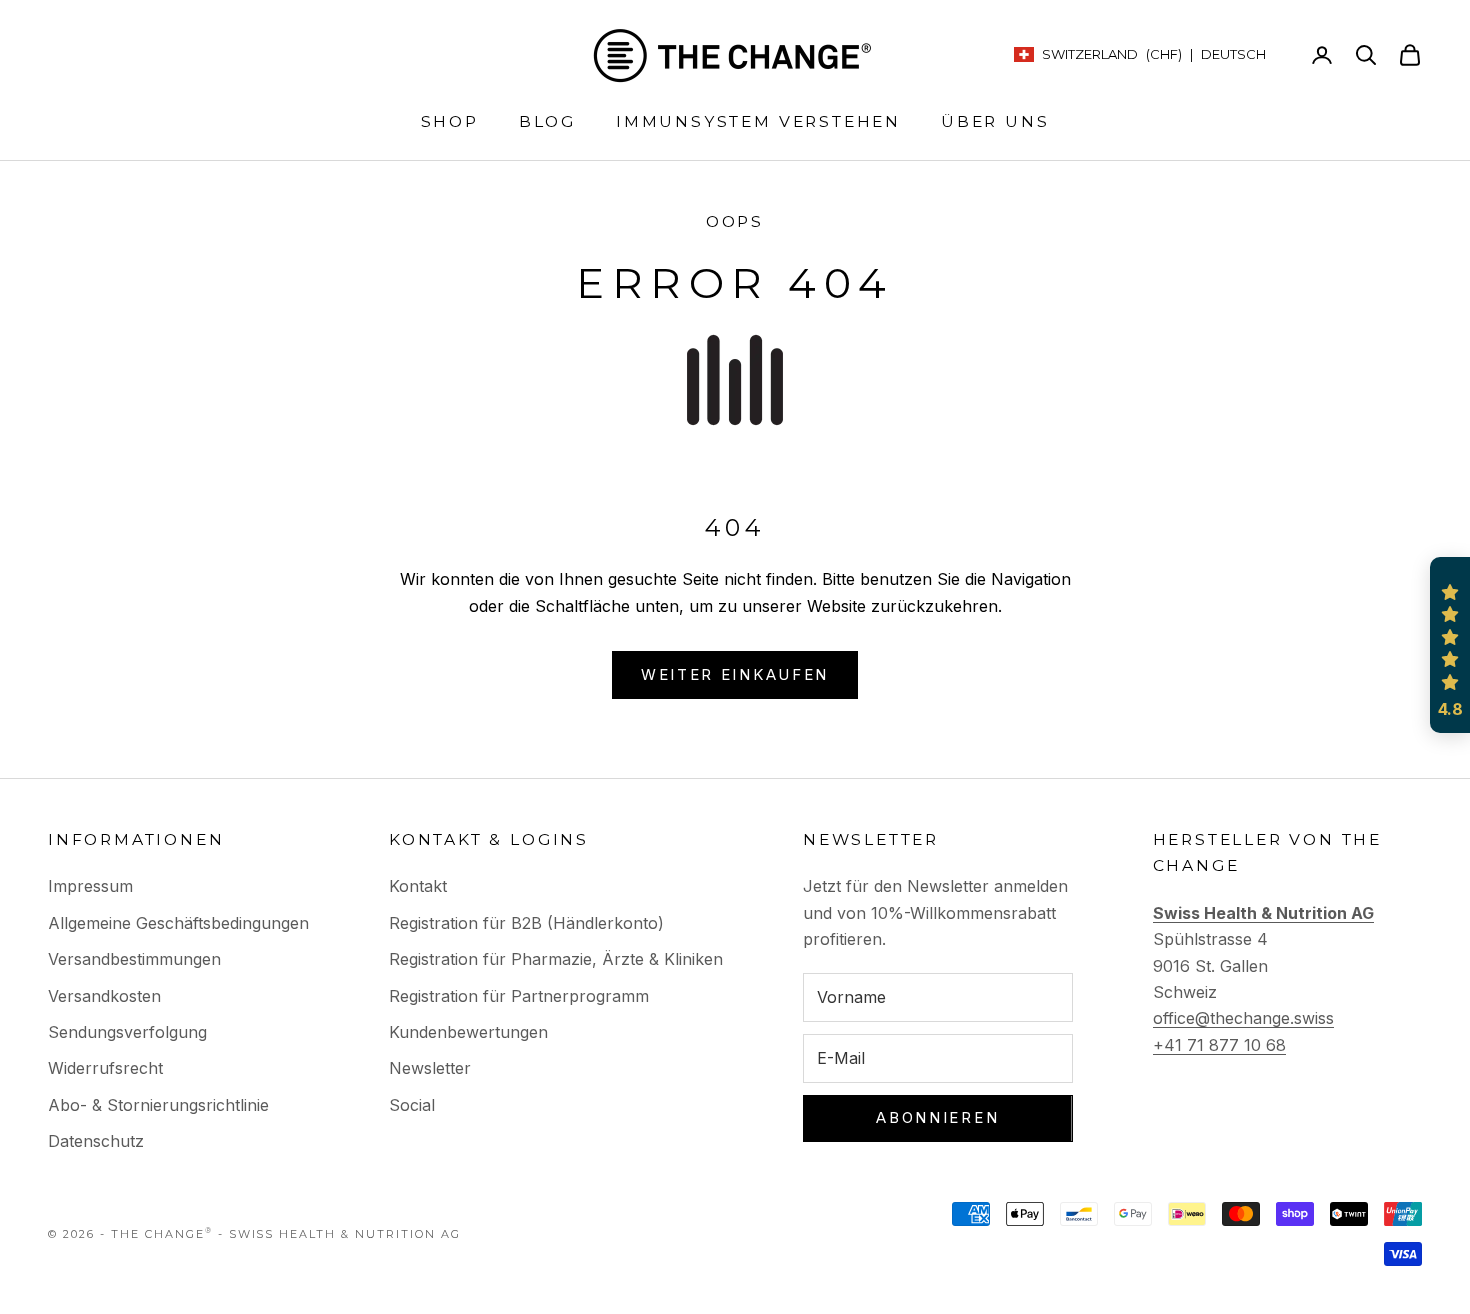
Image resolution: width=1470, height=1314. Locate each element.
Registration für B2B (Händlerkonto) (526, 923)
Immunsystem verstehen (758, 121)
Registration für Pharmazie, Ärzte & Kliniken (556, 959)
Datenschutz (96, 1141)
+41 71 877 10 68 (1219, 1045)
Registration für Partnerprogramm (519, 996)
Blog (547, 121)
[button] (1450, 645)
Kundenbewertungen (468, 1032)
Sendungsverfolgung (127, 1032)
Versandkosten (104, 996)
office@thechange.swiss (1243, 1018)
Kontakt (418, 886)
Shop (450, 121)
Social (412, 1105)
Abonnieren (937, 1117)
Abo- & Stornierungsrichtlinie (158, 1105)
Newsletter (430, 1068)
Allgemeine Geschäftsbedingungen (178, 923)
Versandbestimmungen (134, 959)
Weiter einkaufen (735, 674)
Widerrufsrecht (105, 1068)
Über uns (995, 121)
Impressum (90, 886)
